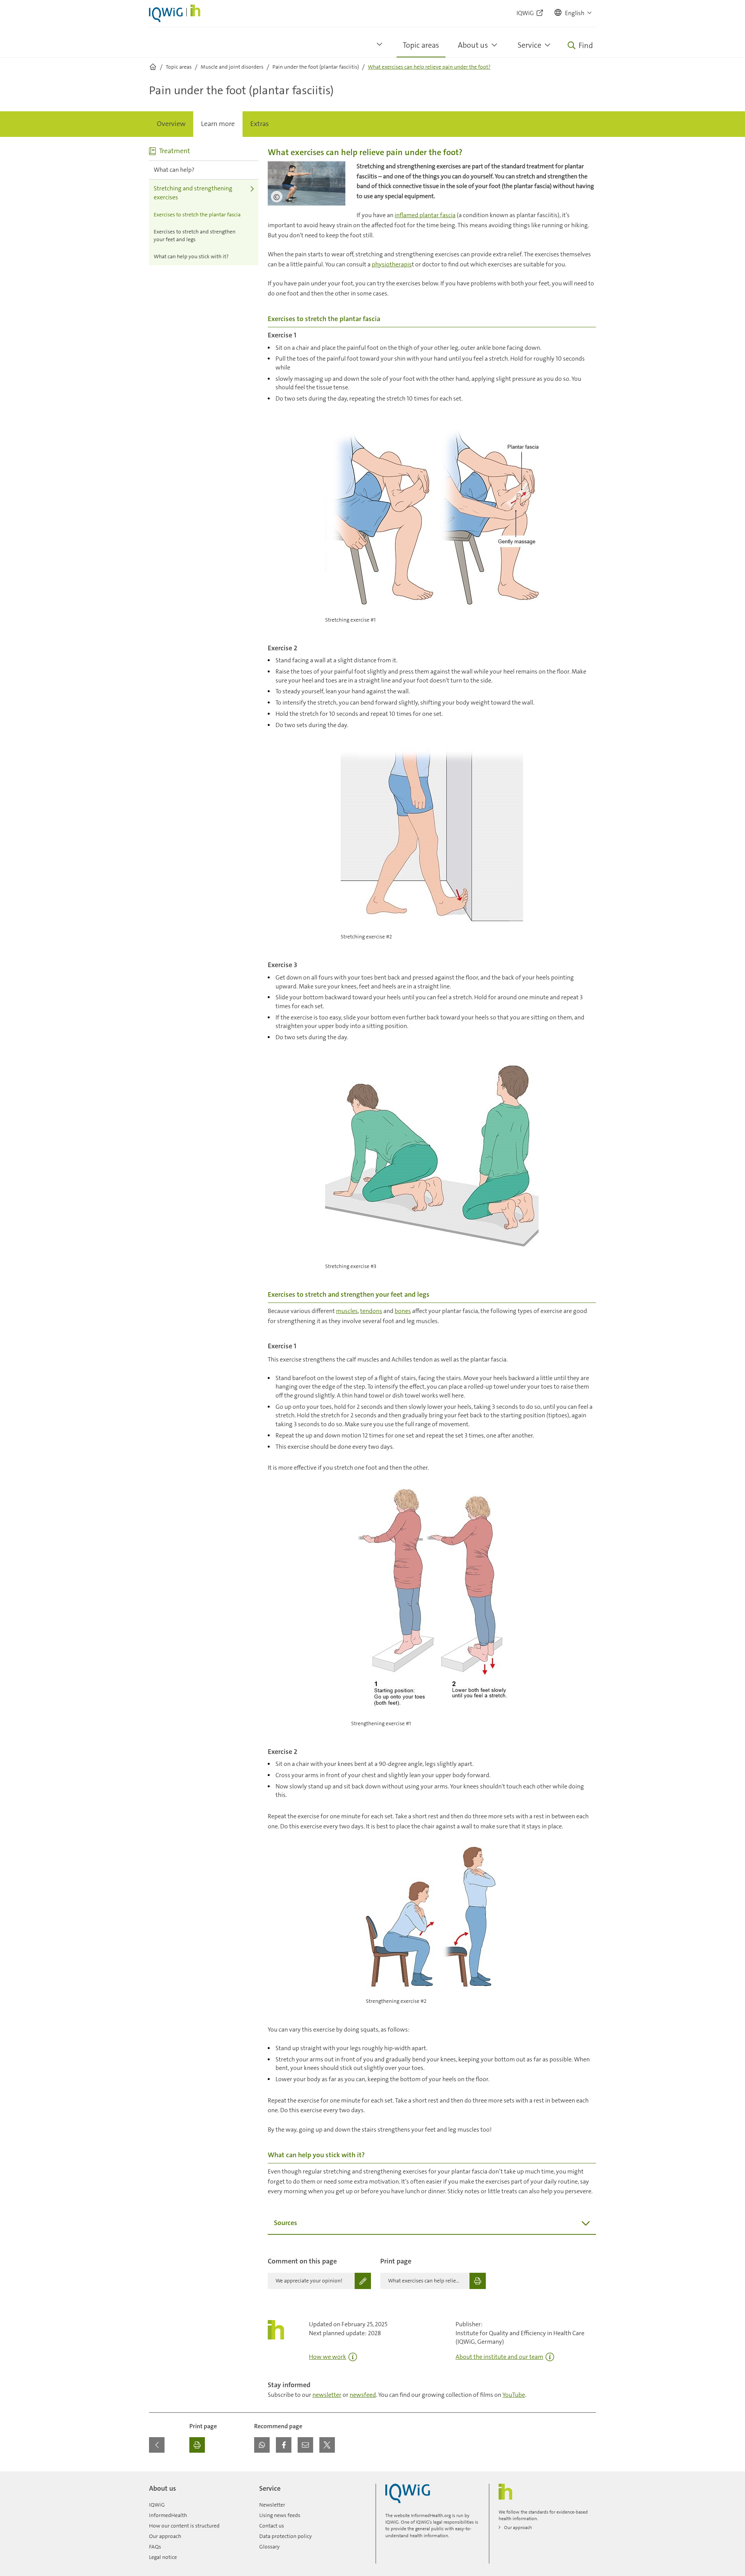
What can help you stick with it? (191, 256)
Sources (286, 2223)
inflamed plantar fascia (425, 215)
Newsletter (272, 2505)
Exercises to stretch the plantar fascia (197, 214)
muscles (347, 1311)
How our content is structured (184, 2526)
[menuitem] (171, 124)
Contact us (272, 2526)
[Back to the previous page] (157, 2445)
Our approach (165, 2536)
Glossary (269, 2547)
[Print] (197, 2445)
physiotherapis (392, 264)
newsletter (327, 2395)
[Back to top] (588, 2476)
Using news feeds (280, 2515)
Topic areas (421, 45)
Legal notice (163, 2557)
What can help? (174, 170)
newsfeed (363, 2395)
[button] (573, 13)
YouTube (514, 2395)
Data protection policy (286, 2536)
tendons (371, 1311)
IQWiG (157, 2505)
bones (403, 1311)
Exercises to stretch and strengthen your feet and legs (195, 235)
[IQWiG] (408, 2494)
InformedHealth (168, 2515)
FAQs (155, 2547)
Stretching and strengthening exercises (193, 193)
